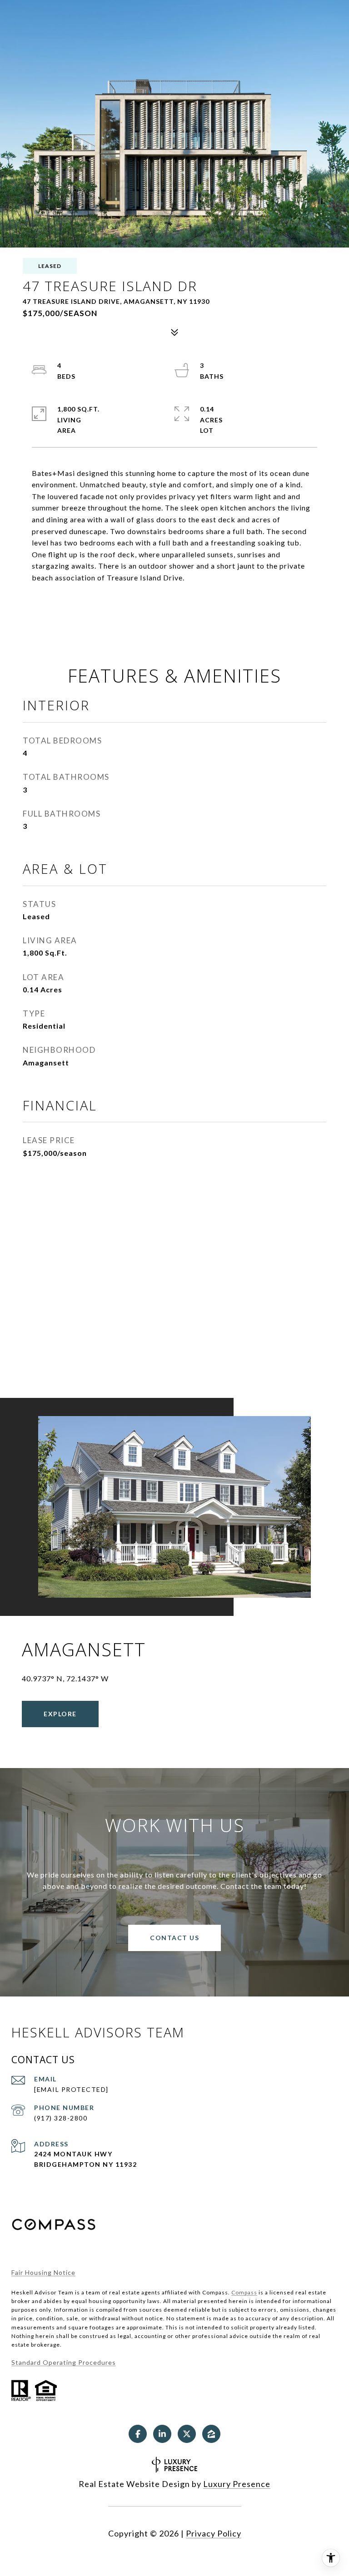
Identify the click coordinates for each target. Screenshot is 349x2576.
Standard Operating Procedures (64, 2362)
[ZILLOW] (211, 2434)
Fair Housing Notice (43, 2272)
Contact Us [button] (174, 1938)
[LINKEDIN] (162, 2434)
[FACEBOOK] (138, 2434)
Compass (244, 2292)
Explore (60, 1714)
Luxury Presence (237, 2484)
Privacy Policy (214, 2533)
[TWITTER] (187, 2434)
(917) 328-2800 (61, 2118)
